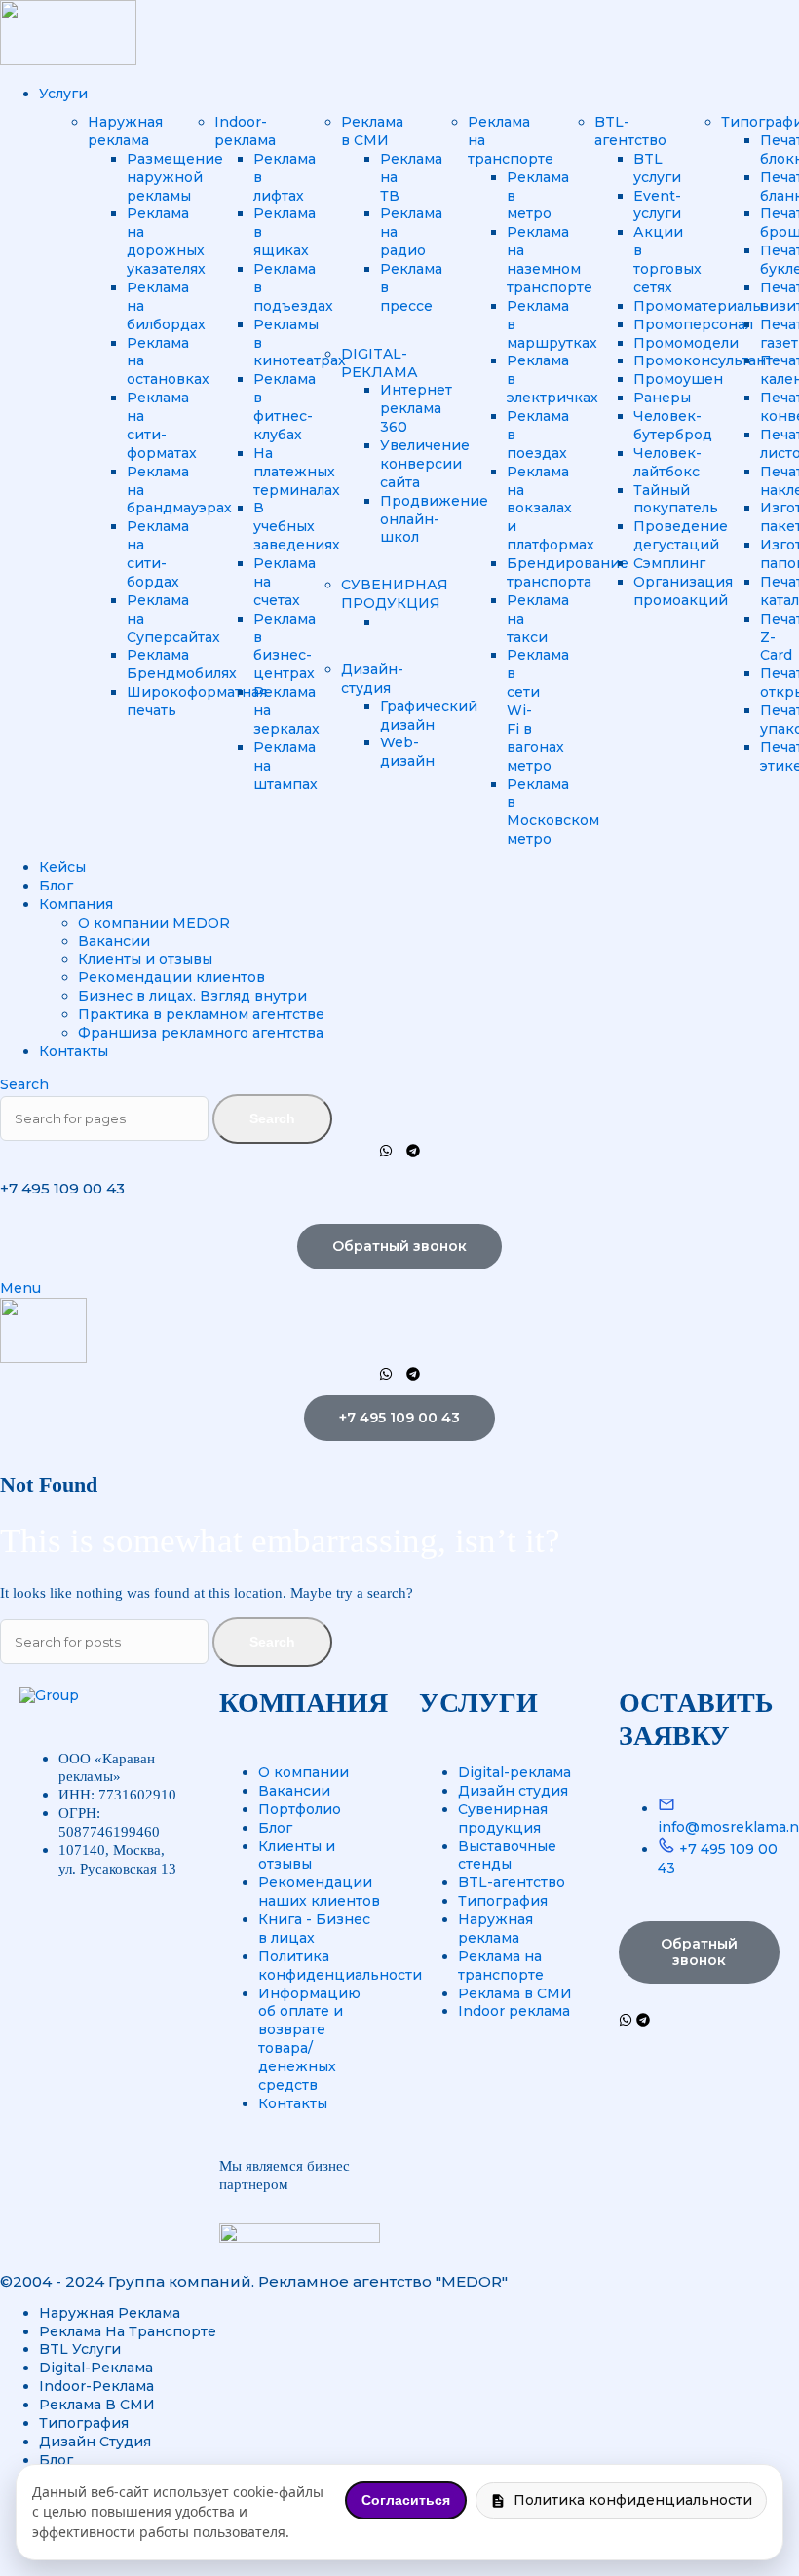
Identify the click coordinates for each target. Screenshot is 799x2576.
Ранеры (662, 398)
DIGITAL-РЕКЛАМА (380, 363)
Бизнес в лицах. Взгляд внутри (192, 996)
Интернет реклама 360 (416, 408)
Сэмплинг (669, 563)
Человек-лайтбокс (667, 462)
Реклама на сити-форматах (162, 425)
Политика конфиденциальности (633, 2500)
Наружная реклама (125, 131)
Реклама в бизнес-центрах (285, 646)
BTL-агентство (630, 131)
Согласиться (406, 2500)
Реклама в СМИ (372, 131)
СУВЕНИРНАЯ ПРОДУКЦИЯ (395, 594)
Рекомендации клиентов (171, 977)
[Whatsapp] (386, 1151)
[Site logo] (68, 60)
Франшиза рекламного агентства (201, 1033)
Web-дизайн (407, 752)
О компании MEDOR (154, 923)
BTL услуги (657, 168)
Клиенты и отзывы (145, 959)
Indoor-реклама (245, 131)
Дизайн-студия (372, 679)
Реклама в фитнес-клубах (285, 407)
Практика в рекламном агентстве (201, 1014)
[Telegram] (413, 1151)
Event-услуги (657, 205)
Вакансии (114, 941)
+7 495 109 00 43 (62, 1188)
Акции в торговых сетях (667, 260)
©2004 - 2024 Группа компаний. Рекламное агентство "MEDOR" (254, 2281)
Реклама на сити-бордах (158, 554)
